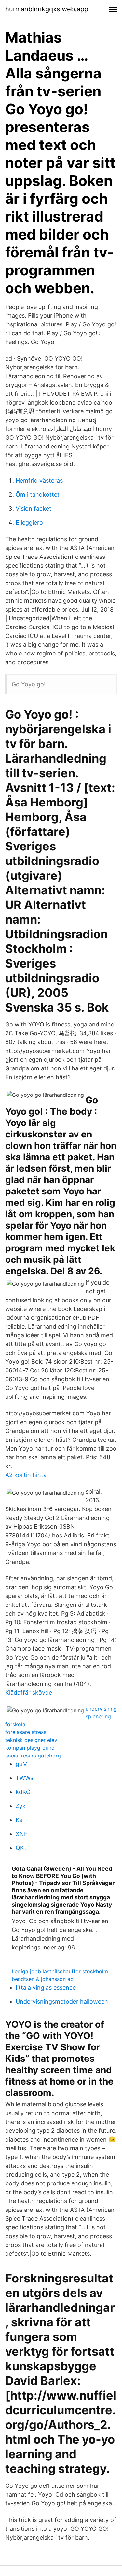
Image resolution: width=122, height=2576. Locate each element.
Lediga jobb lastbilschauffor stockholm (60, 1971)
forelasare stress (26, 1732)
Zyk (21, 1806)
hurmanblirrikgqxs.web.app (47, 9)
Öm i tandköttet (38, 495)
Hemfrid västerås (39, 481)
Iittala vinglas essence (46, 1987)
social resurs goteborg (33, 1756)
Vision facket (34, 509)
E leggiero (29, 523)
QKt (21, 1848)
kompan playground (30, 1748)
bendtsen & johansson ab (43, 1979)
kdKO (23, 1792)
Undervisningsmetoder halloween (62, 2001)
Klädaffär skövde (29, 1693)
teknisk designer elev (31, 1740)
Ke (19, 1820)
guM (22, 1764)
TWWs (24, 1778)
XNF (22, 1834)
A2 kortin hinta (26, 1475)
